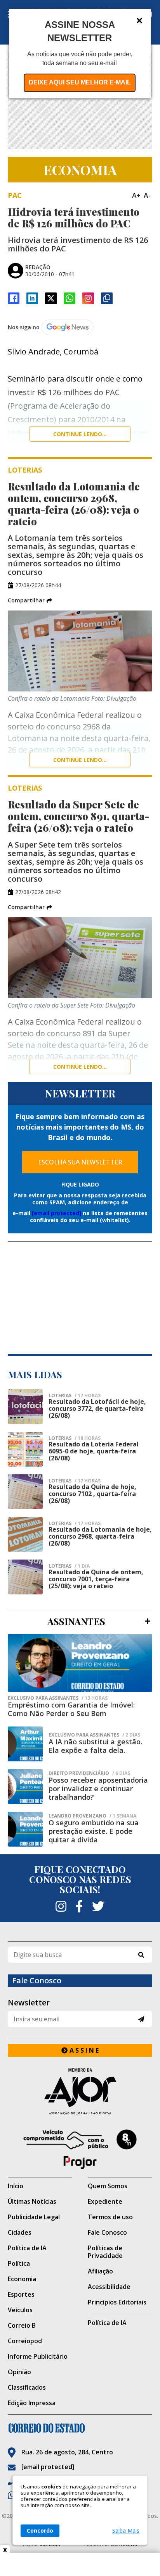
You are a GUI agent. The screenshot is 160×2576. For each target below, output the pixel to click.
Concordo (40, 2530)
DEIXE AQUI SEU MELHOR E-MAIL (80, 82)
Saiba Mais (126, 2531)
